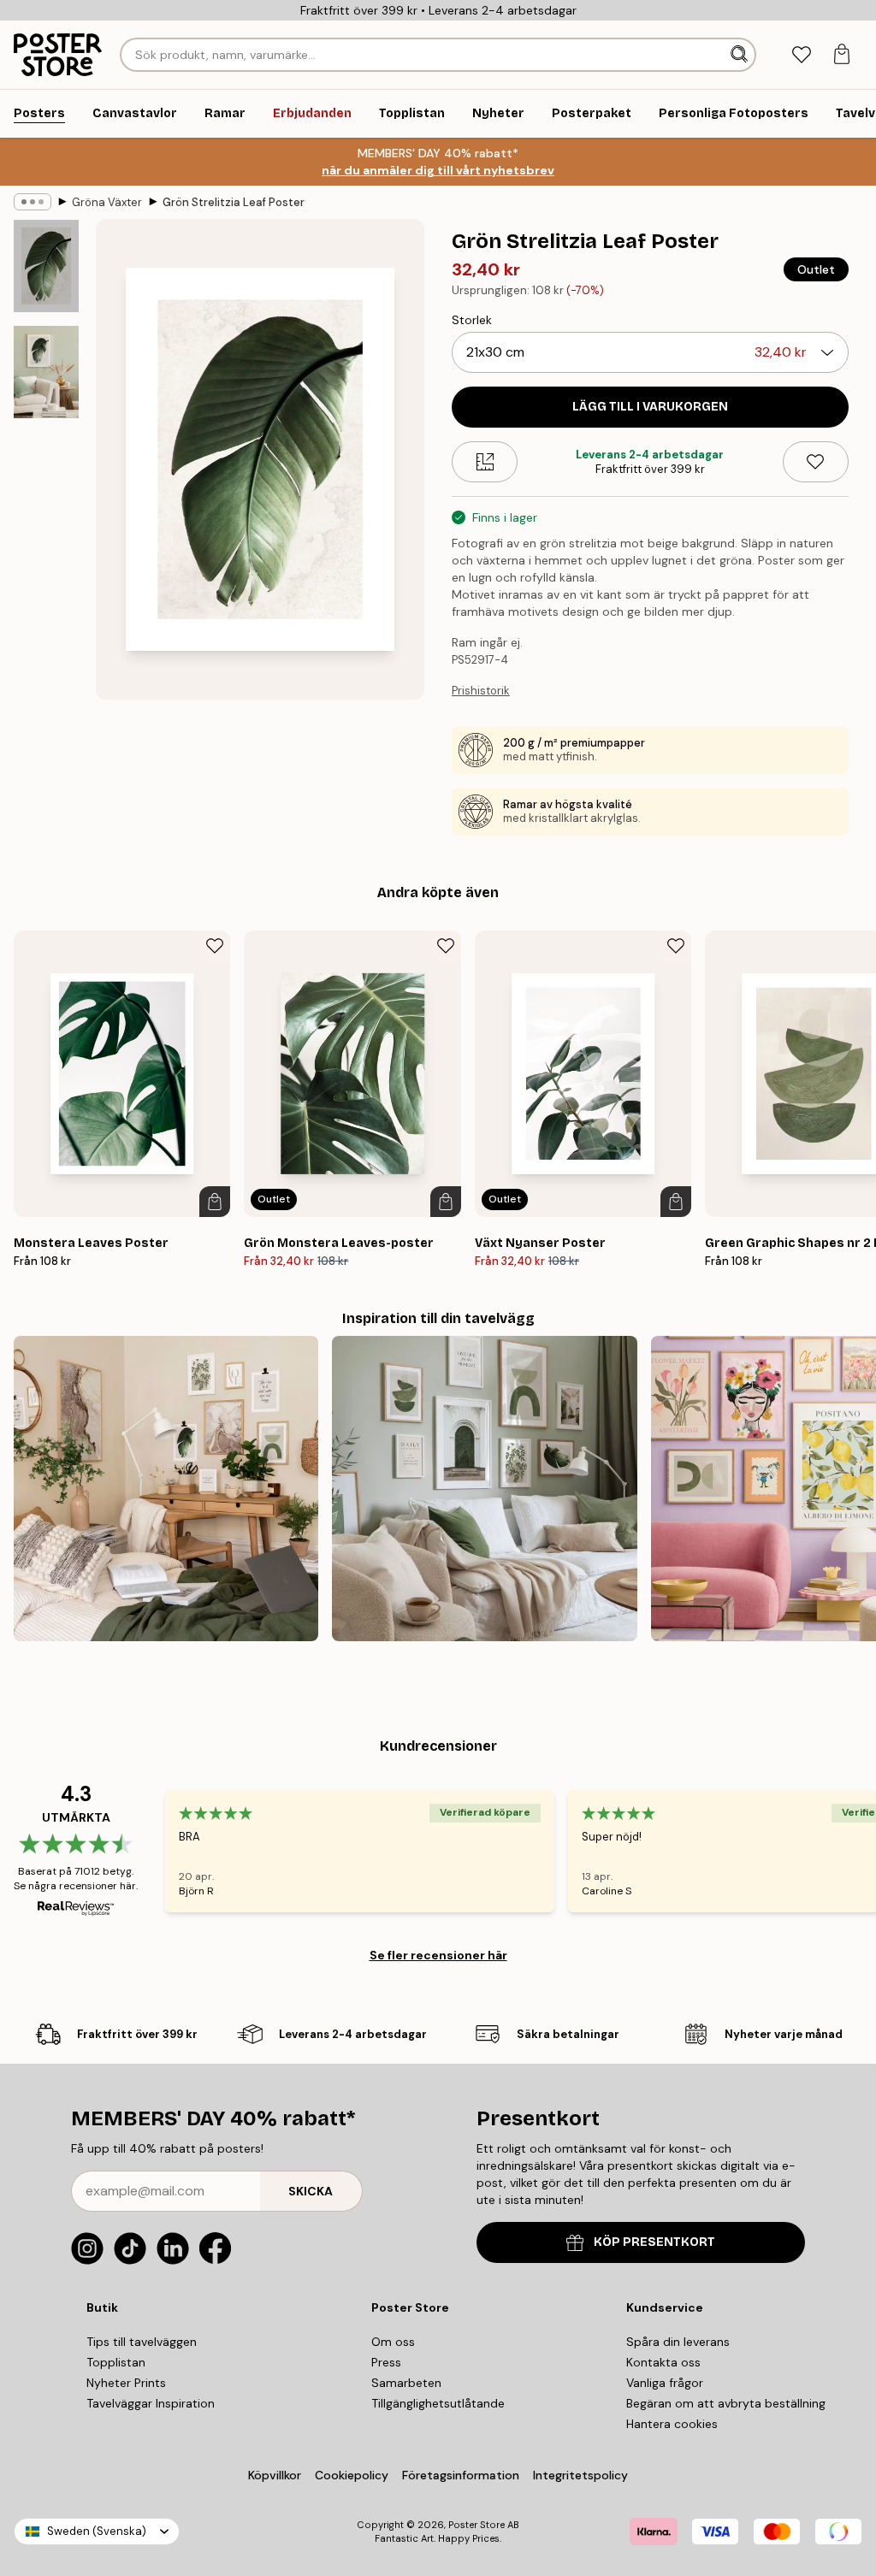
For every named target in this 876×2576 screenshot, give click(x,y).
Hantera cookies (672, 2424)
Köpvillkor (275, 2475)
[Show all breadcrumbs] (33, 202)
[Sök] (741, 55)
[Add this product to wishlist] (816, 462)
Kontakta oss (663, 2362)
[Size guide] (485, 462)
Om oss (393, 2342)
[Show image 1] (46, 266)
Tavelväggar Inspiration (151, 2403)
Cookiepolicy (352, 2475)
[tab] (801, 55)
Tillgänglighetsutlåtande (438, 2403)
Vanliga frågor (665, 2383)
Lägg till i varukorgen (650, 407)
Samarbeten (406, 2383)
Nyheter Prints (126, 2383)
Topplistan (116, 2362)
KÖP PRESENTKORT (654, 2242)
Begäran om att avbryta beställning (726, 2403)
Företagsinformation (461, 2475)
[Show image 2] (46, 372)
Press (386, 2362)
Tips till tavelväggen (142, 2342)
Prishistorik (481, 691)
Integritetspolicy (580, 2475)
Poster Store (476, 2525)
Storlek (472, 320)
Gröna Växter (107, 202)
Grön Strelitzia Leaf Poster (234, 202)
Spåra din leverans (678, 2342)
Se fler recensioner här (438, 1955)
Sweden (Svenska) (97, 2531)
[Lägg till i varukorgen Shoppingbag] (215, 1202)
